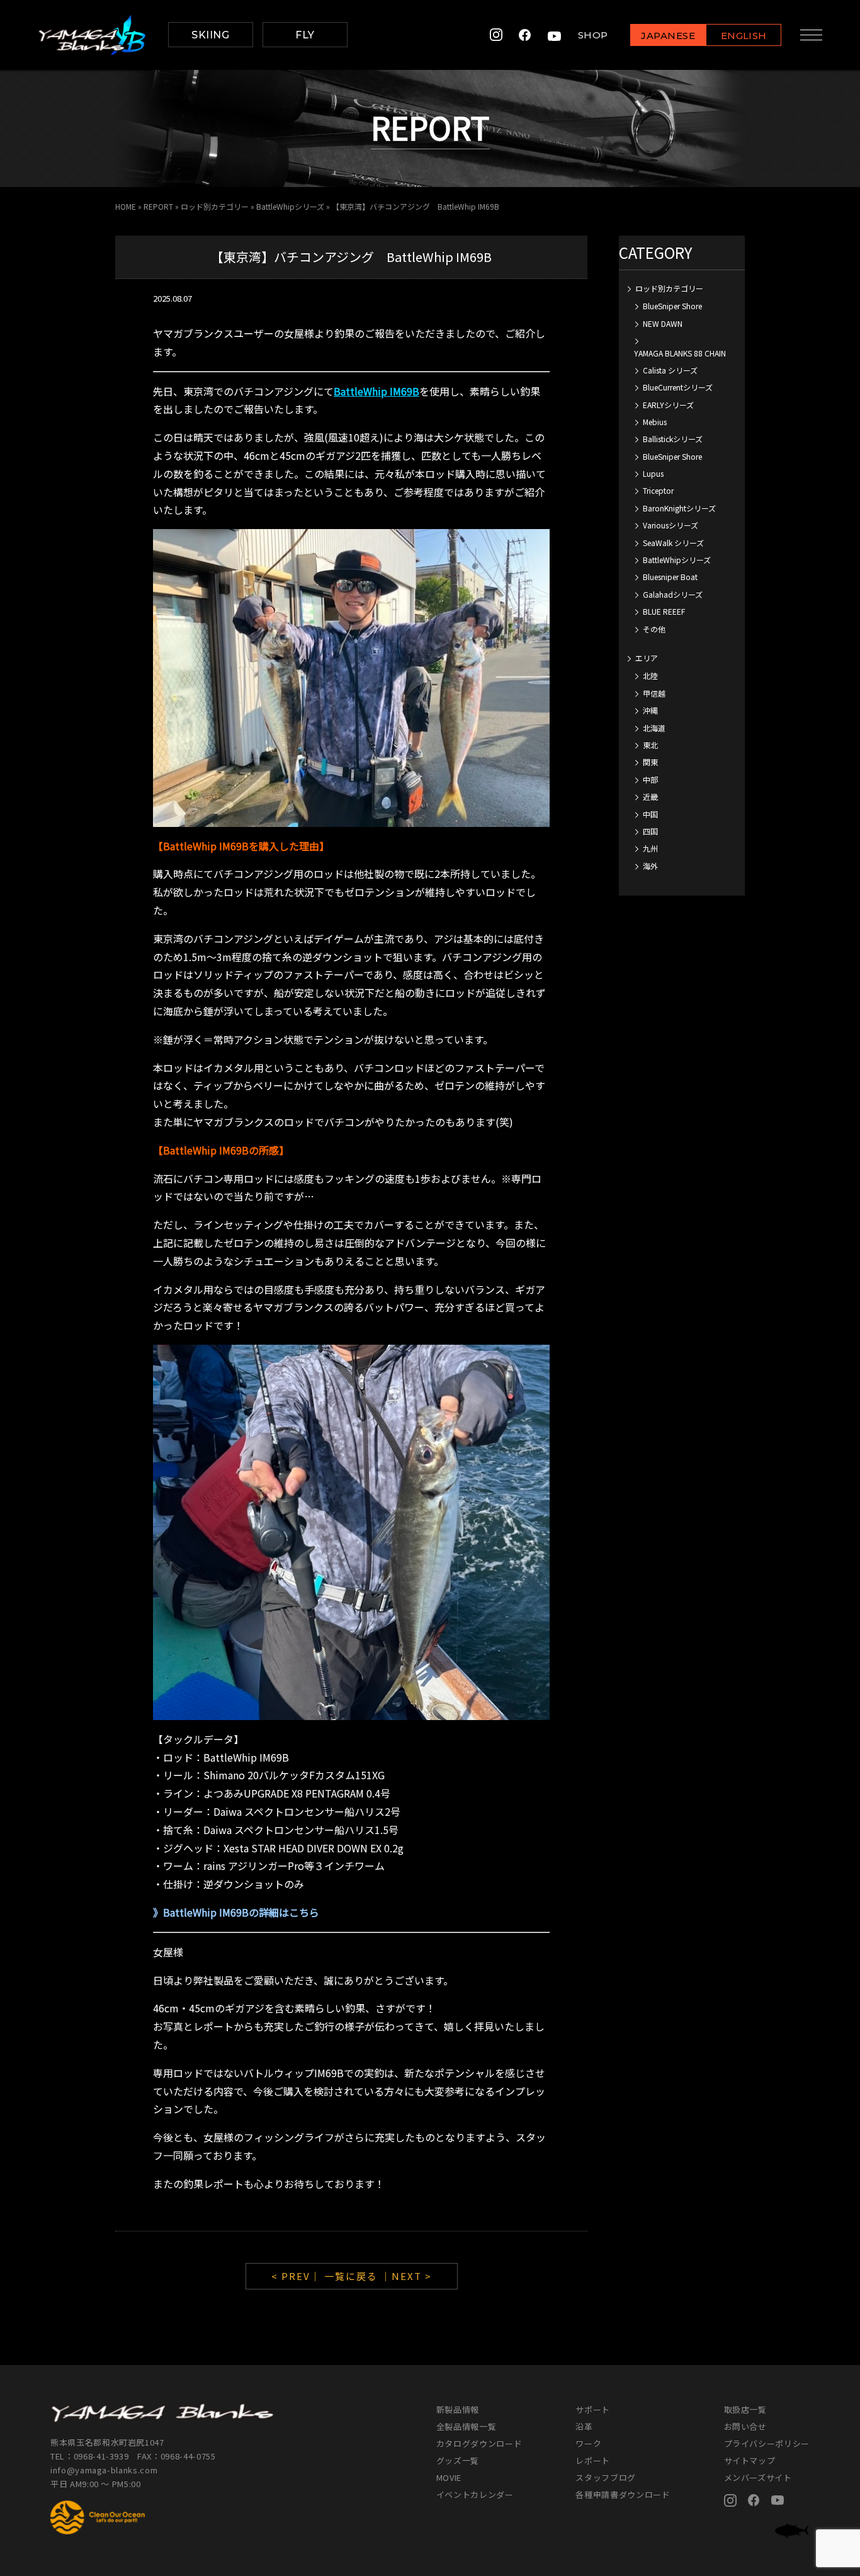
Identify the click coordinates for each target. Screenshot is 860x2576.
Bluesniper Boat (670, 577)
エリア (647, 658)
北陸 (650, 675)
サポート (593, 2409)
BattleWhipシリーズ (290, 206)
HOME (126, 206)
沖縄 (650, 710)
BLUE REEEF (664, 611)
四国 (650, 831)
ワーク (588, 2443)
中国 (650, 814)
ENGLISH (744, 36)
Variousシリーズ (670, 525)
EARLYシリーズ (668, 405)
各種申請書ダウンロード (623, 2494)
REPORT (158, 206)
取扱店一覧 (745, 2409)
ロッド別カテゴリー (215, 206)
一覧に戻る (351, 2276)
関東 (650, 762)
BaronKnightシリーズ (679, 508)
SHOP (593, 35)
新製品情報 (458, 2409)
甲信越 (654, 693)
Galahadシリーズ (673, 594)
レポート (593, 2460)
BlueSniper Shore (672, 306)
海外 (650, 866)
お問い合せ (745, 2426)
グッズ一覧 (458, 2460)
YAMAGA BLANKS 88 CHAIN (680, 353)
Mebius (655, 422)
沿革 (584, 2426)
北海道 (654, 728)
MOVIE (449, 2477)
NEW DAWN (663, 323)
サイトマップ (750, 2460)
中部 (650, 779)
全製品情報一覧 (467, 2426)
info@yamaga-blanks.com (104, 2470)
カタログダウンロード (479, 2443)
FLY (305, 35)
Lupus (653, 473)
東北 (650, 745)
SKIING (210, 35)
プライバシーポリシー (767, 2443)
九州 (650, 848)
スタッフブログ (606, 2477)
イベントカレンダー (475, 2494)
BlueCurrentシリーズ (678, 387)
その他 (654, 629)
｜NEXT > (406, 2276)
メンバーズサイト (758, 2477)
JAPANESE (668, 36)
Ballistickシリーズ (673, 439)
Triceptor (658, 490)
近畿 (650, 796)
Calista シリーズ (670, 370)
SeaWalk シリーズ (673, 543)
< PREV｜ (298, 2276)
